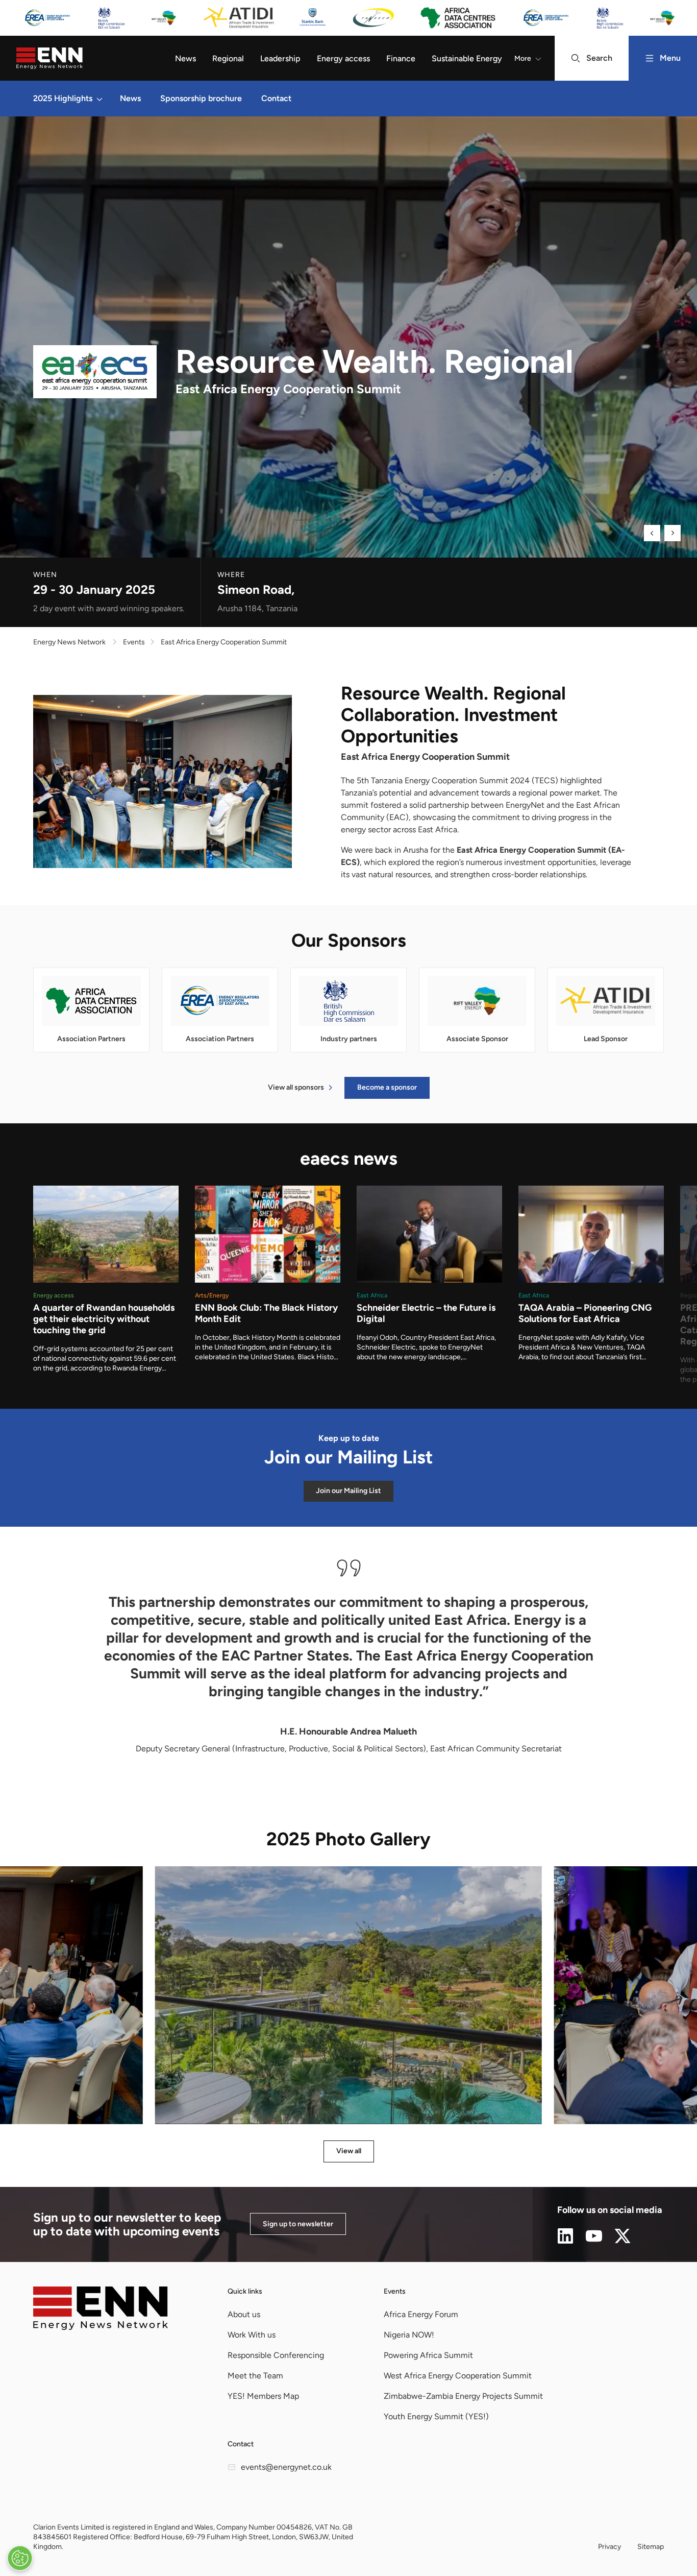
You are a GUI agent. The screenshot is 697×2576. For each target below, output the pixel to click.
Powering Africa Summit (428, 2355)
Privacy (609, 2547)
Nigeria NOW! (409, 2335)
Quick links (245, 2291)
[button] (99, 99)
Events (395, 2291)
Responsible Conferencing (276, 2355)
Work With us (252, 2335)
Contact (276, 98)
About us (244, 2314)
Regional (228, 58)
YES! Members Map (263, 2396)
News (185, 58)
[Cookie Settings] (20, 2558)
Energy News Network (69, 642)
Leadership (280, 58)
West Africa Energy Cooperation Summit (458, 2376)
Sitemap (651, 2547)
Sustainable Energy (467, 58)
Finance (401, 58)
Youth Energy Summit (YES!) (436, 2416)
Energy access (343, 58)
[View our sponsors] (348, 18)
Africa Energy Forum (421, 2314)
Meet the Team (255, 2376)
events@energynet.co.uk (286, 2467)
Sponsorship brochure (201, 98)
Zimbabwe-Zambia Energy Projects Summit (463, 2396)
